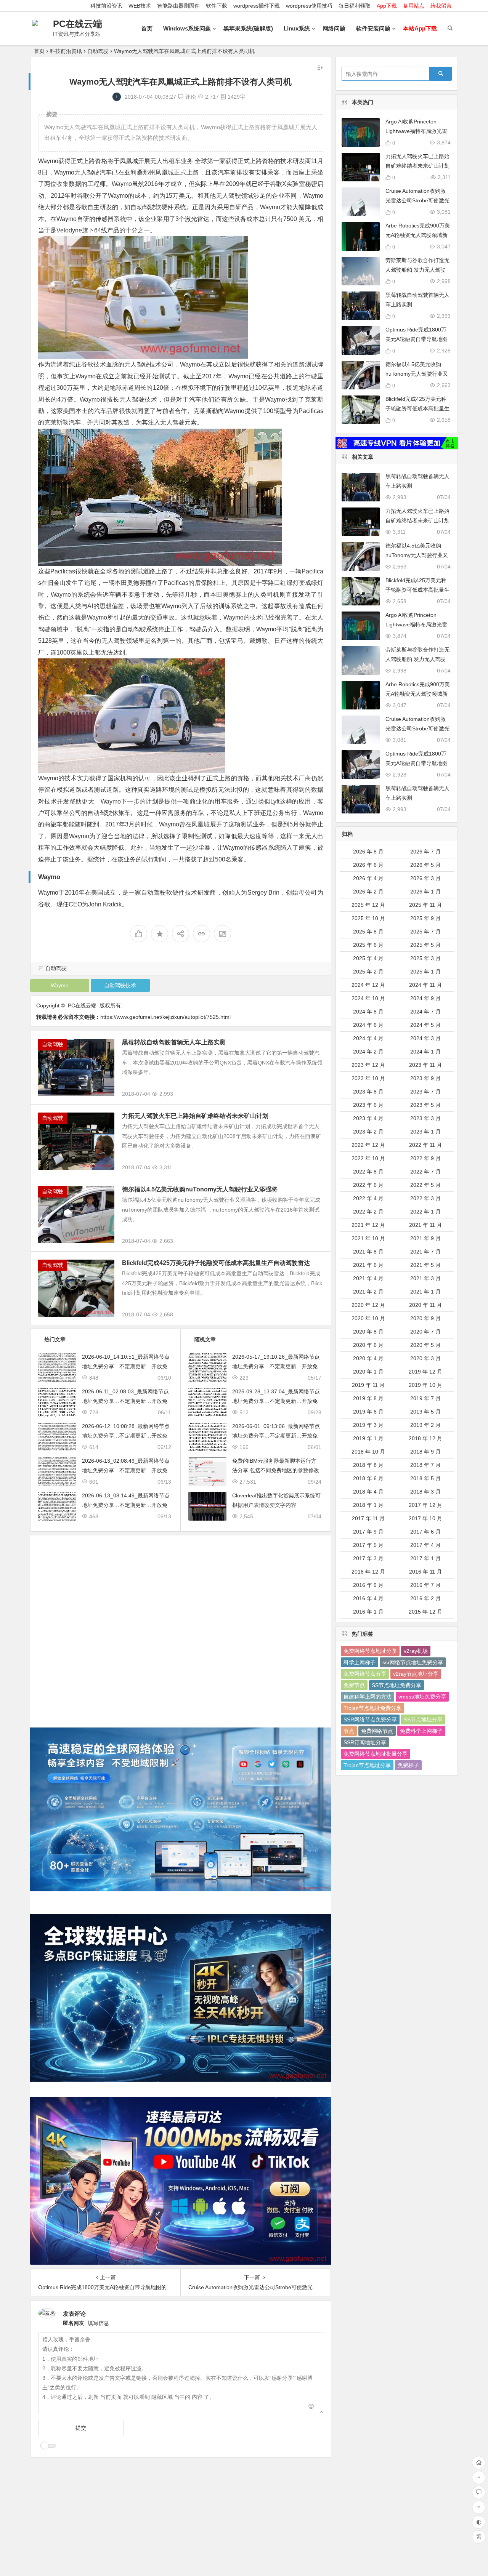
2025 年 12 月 (368, 905)
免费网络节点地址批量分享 (376, 1754)
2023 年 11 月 (425, 1065)
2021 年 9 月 (425, 1238)
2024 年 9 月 (425, 998)
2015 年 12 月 (425, 1612)
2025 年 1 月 (425, 972)
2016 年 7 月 (425, 1585)
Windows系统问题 (187, 28)
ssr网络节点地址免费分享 (413, 1662)
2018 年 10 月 (368, 1452)
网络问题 (334, 28)
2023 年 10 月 (368, 1078)
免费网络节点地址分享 (370, 1651)
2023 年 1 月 (425, 1132)
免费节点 (354, 1685)
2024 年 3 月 (425, 1038)
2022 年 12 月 (368, 1145)
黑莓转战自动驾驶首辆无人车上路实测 (174, 1042)
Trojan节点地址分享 (367, 1765)
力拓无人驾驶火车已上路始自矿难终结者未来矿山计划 (195, 1116)
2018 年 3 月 (425, 1492)
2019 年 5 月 (425, 1412)
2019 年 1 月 (368, 1438)
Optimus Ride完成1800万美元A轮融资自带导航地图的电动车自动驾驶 (417, 339)
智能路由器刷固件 (178, 6)
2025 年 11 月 (425, 905)
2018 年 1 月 (368, 1505)
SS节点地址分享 (423, 1719)
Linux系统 (297, 28)
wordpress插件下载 (257, 6)
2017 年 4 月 (425, 1545)
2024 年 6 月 (368, 1025)
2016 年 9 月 (368, 1585)
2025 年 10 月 (368, 918)
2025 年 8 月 (368, 932)
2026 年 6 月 (368, 865)
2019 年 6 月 (368, 1412)
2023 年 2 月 (368, 1132)
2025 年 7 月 (425, 932)
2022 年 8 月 (368, 1172)
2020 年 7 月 (425, 1332)
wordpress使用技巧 (309, 6)
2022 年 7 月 (425, 1172)
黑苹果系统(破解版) (248, 28)
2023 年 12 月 (368, 1065)
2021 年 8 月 (368, 1252)
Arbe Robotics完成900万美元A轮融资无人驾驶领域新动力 (418, 235)
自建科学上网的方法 (368, 1697)
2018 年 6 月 (368, 1478)
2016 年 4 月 (368, 1598)
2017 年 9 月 (368, 1532)
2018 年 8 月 (368, 1465)
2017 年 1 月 (425, 1558)
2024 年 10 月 (368, 998)
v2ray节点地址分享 (416, 1674)
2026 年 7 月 (425, 852)
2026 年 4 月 (368, 878)
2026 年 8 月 (368, 852)
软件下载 (217, 6)
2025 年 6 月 (368, 945)
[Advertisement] (181, 1626)
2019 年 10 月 (425, 1385)
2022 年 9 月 (425, 1158)
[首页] (479, 2463)
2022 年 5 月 (425, 1185)
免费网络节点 (377, 1731)
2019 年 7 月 (425, 1398)
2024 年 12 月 (368, 985)
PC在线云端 (78, 24)
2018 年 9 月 (425, 1452)
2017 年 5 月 (368, 1545)
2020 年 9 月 (425, 1318)
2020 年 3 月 (425, 1358)
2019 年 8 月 (368, 1398)
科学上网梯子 (360, 1662)
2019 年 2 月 (425, 1425)
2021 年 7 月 (425, 1252)
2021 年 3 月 (425, 1278)
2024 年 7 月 (425, 1012)
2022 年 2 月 (368, 1212)
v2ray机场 (416, 1651)
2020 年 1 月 (368, 1372)
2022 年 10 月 (368, 1158)
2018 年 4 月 (368, 1492)
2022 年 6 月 (368, 1185)
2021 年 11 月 (425, 1225)
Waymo (60, 985)
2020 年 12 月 (368, 1305)
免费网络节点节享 (365, 1674)
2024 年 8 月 (368, 1012)
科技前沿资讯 (106, 6)
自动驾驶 (98, 51)
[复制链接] (201, 934)
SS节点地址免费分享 (396, 1685)
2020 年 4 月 (368, 1358)
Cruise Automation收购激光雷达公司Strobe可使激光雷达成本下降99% (417, 200)
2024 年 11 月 (425, 985)
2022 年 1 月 (425, 1212)
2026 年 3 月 (425, 878)
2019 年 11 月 (368, 1385)
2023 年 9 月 (425, 1078)
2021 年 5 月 (425, 1265)
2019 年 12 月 (425, 1372)
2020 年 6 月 (368, 1345)
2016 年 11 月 (425, 1572)
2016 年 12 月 (368, 1572)
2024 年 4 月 (368, 1038)
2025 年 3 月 (425, 958)
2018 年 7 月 (425, 1465)
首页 (147, 28)
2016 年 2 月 (425, 1598)
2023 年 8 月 (368, 1092)
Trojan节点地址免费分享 (372, 1708)
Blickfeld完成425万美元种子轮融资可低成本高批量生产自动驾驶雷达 (216, 1263)
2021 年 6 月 (368, 1265)
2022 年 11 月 (425, 1145)
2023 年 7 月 (425, 1092)
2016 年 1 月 (368, 1612)
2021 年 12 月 (368, 1225)
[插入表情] (311, 2407)
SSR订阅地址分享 (365, 1742)
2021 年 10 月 (368, 1238)
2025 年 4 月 (368, 958)
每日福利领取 (355, 6)
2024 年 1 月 (425, 1052)
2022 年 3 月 (425, 1198)
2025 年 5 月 (425, 945)
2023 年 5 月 (425, 1105)
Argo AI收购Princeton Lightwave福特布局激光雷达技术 (416, 131)
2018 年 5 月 (425, 1478)
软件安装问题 (373, 28)
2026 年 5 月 (425, 865)
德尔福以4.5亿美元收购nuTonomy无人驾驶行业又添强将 (200, 1189)
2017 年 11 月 (368, 1518)
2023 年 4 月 (368, 1118)
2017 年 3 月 (368, 1558)
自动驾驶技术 (120, 985)
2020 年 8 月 (368, 1332)
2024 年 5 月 (425, 1025)
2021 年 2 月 (368, 1292)
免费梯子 (408, 1765)
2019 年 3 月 (368, 1425)
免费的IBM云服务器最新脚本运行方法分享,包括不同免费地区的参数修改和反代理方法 (276, 1470)
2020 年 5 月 (425, 1345)
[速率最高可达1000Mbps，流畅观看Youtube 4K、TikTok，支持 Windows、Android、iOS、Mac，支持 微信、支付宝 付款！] (397, 443)
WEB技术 (140, 6)
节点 (349, 1731)
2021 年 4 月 (368, 1278)
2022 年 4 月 (368, 1198)
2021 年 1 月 (425, 1292)
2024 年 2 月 (368, 1052)
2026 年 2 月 (368, 892)
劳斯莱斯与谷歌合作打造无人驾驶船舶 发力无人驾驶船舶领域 (417, 270)
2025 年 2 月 (368, 972)
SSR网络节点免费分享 (370, 1719)
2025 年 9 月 (425, 918)
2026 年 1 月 (425, 892)
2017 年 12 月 (425, 1505)
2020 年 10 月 (368, 1318)
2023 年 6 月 (368, 1105)
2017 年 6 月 (425, 1532)
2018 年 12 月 (425, 1438)
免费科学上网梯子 (421, 1731)
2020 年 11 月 (425, 1305)
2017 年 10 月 (425, 1518)
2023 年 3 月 (425, 1118)
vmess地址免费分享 (422, 1697)
